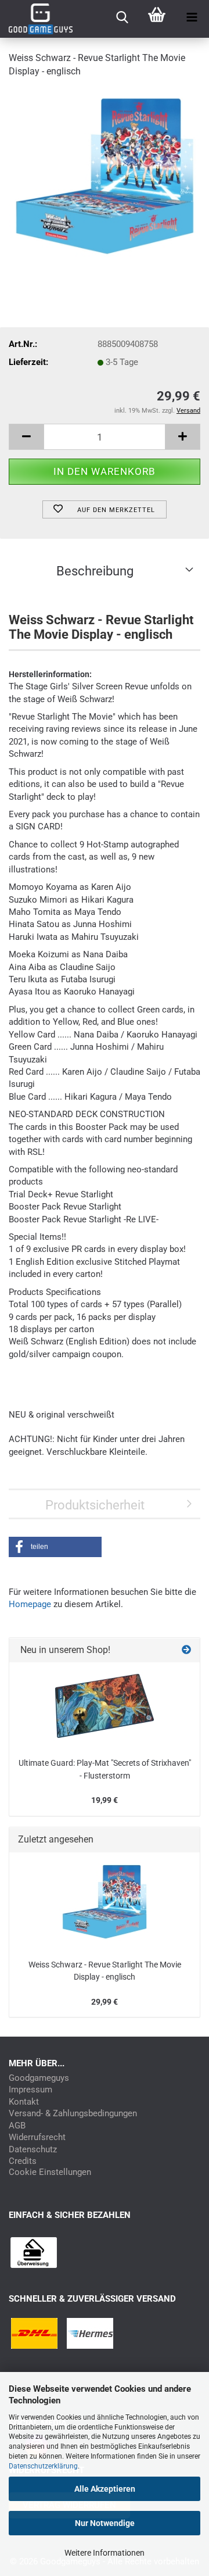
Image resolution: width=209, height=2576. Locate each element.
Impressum (30, 2090)
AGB (17, 2126)
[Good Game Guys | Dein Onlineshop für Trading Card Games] (36, 19)
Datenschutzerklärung (43, 2466)
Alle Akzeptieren (105, 2489)
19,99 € (105, 1800)
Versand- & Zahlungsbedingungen (73, 2114)
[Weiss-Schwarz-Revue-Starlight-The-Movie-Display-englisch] (105, 176)
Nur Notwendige (105, 2523)
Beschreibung (95, 571)
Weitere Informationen (105, 2553)
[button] (26, 437)
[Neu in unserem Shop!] (186, 1650)
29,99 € (105, 2002)
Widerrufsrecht (37, 2137)
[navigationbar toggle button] (192, 17)
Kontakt (24, 2102)
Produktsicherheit (95, 1505)
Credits (23, 2161)
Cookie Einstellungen (50, 2172)
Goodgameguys (39, 2078)
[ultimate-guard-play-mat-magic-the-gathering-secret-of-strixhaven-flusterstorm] (105, 1706)
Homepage (30, 1604)
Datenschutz (33, 2150)
